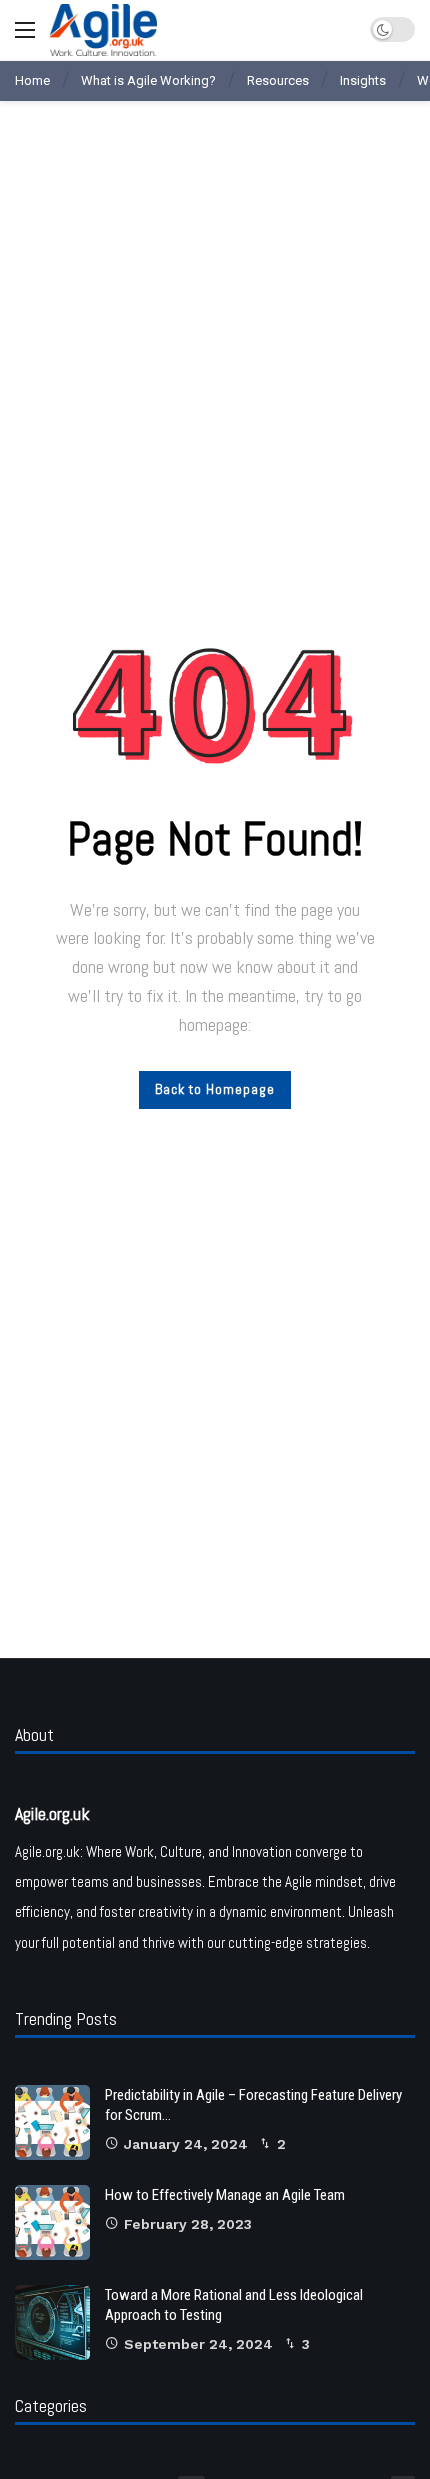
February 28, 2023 (188, 2224)
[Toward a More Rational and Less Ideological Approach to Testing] (52, 2322)
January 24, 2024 (186, 2144)
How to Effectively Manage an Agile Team (225, 2195)
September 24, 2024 (198, 2344)
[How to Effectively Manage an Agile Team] (52, 2222)
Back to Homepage (215, 1089)
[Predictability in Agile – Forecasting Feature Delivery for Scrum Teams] (52, 2122)
